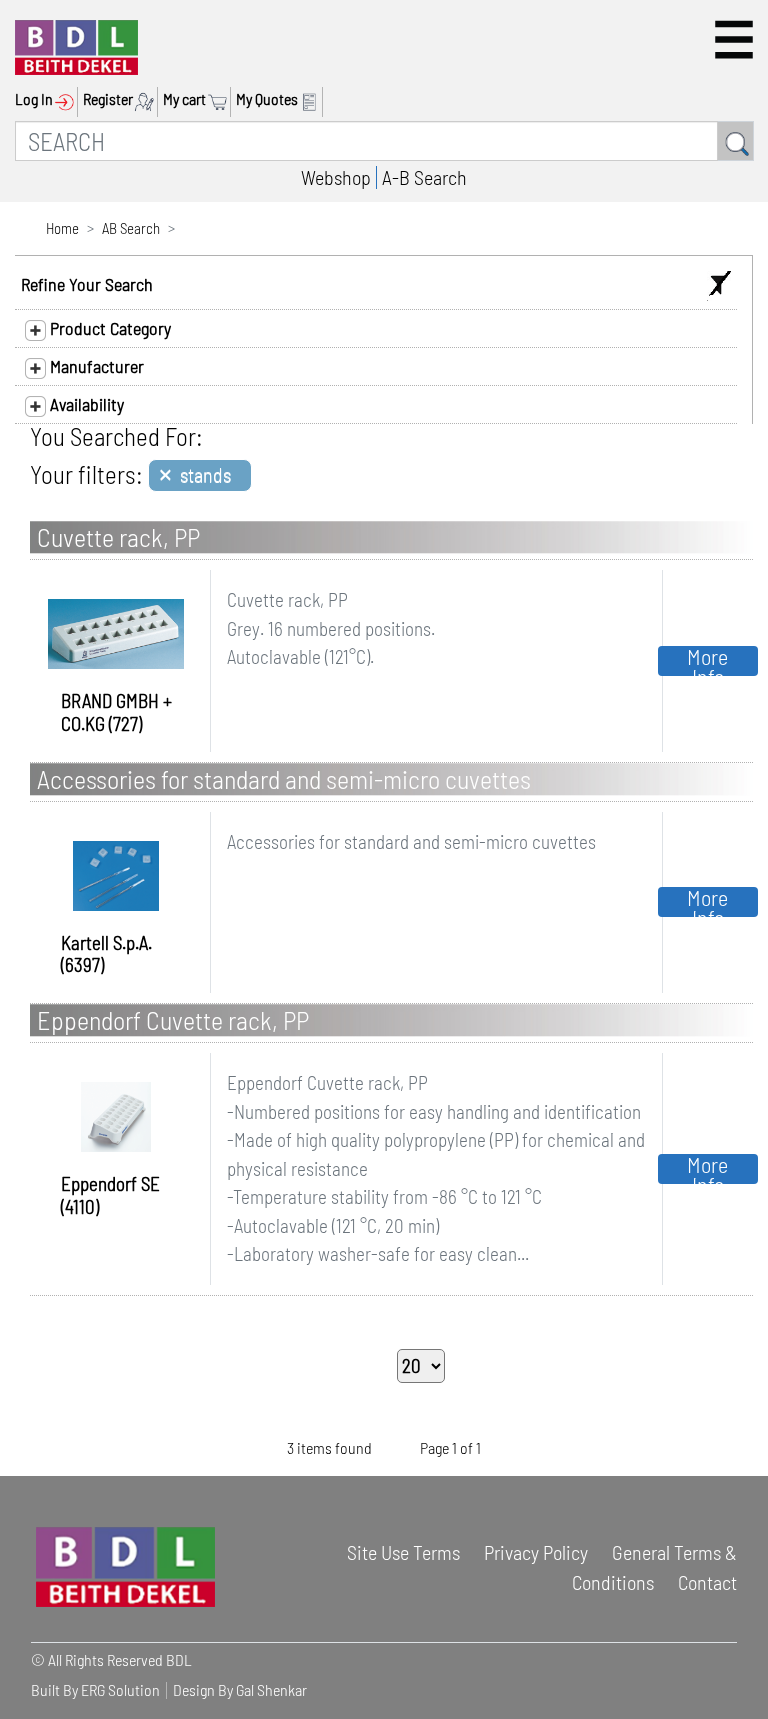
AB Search (131, 228)
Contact (707, 1582)
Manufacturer (95, 366)
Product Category (108, 328)
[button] (734, 39)
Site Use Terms (403, 1552)
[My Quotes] (311, 99)
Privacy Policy (536, 1552)
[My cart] (219, 99)
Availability (85, 404)
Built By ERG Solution (95, 1689)
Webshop (336, 177)
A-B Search (424, 177)
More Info (707, 661)
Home (62, 228)
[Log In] (66, 99)
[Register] (146, 99)
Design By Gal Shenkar (240, 1689)
